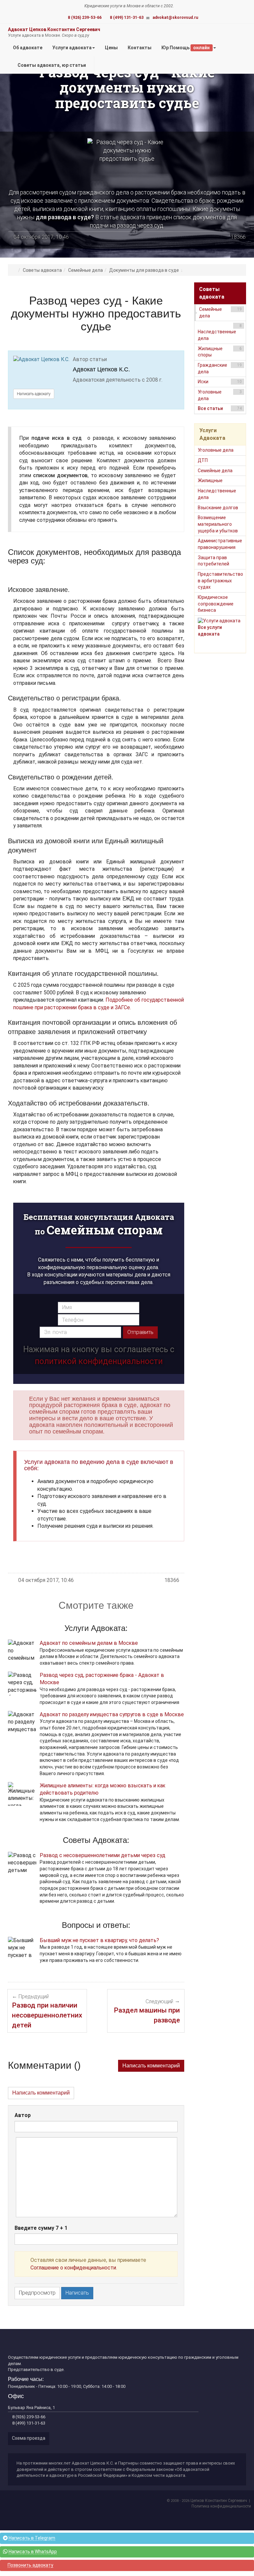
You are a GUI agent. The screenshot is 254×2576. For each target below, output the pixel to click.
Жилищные (210, 480)
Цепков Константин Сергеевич (219, 2501)
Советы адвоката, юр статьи (51, 65)
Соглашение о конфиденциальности (73, 2268)
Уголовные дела (220, 395)
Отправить (140, 1332)
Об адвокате (28, 48)
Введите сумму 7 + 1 (41, 2228)
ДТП (203, 460)
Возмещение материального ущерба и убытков (218, 524)
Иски (220, 382)
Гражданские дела (220, 368)
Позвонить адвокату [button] (30, 2565)
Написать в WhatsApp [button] (33, 2552)
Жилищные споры (220, 352)
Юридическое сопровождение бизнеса (216, 604)
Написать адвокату (34, 394)
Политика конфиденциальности (221, 2506)
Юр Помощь (186, 48)
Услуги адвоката (72, 48)
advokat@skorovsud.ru (175, 18)
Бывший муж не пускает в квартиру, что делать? (99, 1940)
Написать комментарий (151, 2066)
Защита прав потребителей (213, 561)
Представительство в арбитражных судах (220, 581)
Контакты (140, 48)
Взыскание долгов (218, 508)
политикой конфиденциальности (99, 1361)
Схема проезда (29, 2438)
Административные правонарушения (220, 544)
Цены (114, 50)
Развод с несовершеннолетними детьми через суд (103, 1855)
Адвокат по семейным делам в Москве (89, 1643)
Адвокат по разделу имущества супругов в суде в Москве (112, 1714)
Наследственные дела (220, 332)
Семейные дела (221, 312)
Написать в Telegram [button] (32, 2538)
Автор (23, 2115)
